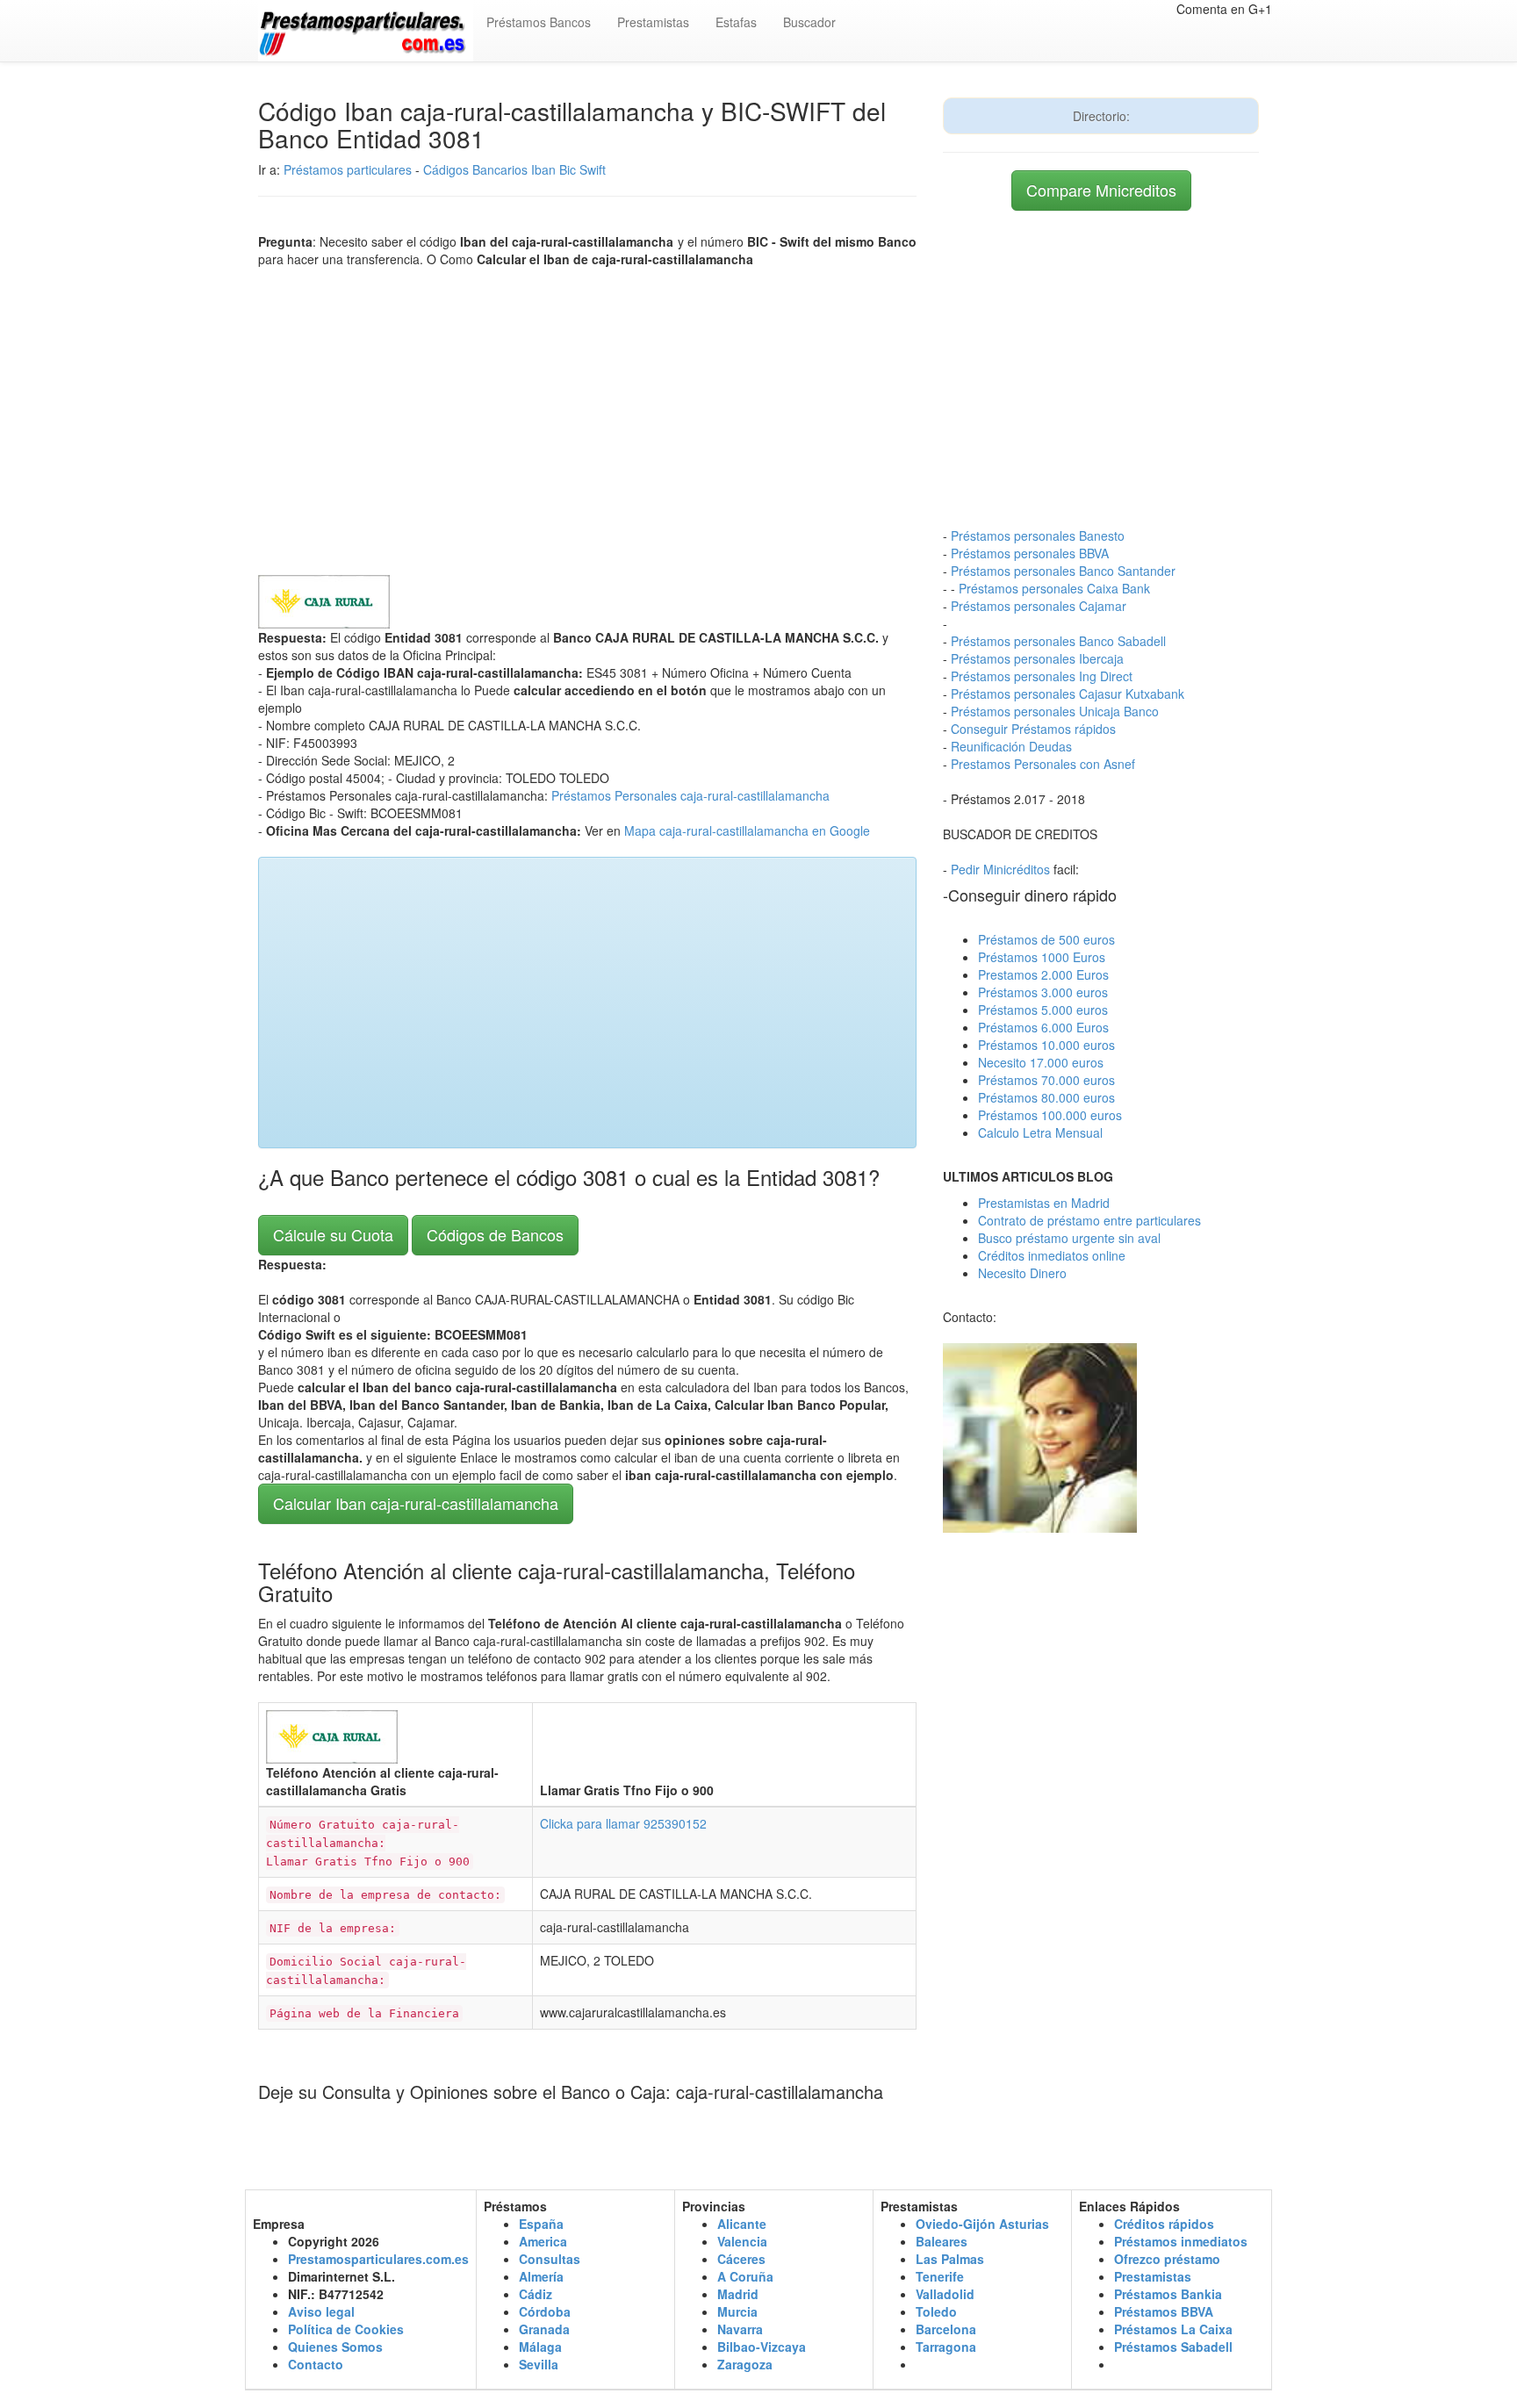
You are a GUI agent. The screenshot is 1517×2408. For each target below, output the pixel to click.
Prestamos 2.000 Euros (1043, 974)
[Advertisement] (587, 417)
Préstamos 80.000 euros (1046, 1097)
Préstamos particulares (348, 169)
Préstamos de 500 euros (1046, 939)
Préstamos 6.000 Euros (1043, 1027)
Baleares (942, 2241)
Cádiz (536, 2294)
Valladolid (945, 2294)
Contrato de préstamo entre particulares (1089, 1220)
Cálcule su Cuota (333, 1234)
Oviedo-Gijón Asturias (982, 2224)
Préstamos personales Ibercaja (1037, 658)
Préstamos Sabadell (1173, 2347)
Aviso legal (321, 2311)
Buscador (809, 22)
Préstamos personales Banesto (1038, 536)
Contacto (316, 2364)
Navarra (740, 2329)
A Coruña (745, 2276)
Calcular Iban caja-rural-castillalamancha (416, 1503)
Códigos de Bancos (495, 1234)
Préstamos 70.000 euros (1046, 1080)
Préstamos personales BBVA (1030, 553)
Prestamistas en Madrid (1044, 1203)
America (543, 2241)
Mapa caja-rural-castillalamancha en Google (747, 830)
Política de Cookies (346, 2329)
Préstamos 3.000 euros (1043, 992)
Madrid (738, 2294)
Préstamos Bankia (1168, 2294)
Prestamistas (653, 22)
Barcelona (946, 2329)
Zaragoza (745, 2364)
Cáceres (741, 2259)
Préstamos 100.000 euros (1050, 1115)
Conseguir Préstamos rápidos (1033, 729)
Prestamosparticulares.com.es (378, 2259)
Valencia (742, 2241)
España (541, 2224)
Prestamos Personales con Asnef (1043, 764)
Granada (544, 2329)
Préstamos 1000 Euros (1042, 957)
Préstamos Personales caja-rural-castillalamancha (690, 795)
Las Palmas (950, 2259)
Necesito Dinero (1022, 1273)
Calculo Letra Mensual (1040, 1132)
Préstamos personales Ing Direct (1042, 676)
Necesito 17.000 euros (1041, 1062)
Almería (541, 2276)
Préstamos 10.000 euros (1046, 1045)
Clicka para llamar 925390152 (623, 1823)
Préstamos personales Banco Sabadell (1058, 641)
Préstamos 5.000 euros (1043, 1010)
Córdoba (545, 2311)
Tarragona (946, 2347)
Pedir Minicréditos (1000, 869)
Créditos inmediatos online (1052, 1255)
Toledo (936, 2311)
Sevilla (539, 2364)
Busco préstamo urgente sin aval (1069, 1238)
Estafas (736, 22)
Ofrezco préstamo (1167, 2259)
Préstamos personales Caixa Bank (1054, 588)
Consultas (550, 2259)
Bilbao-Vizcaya (762, 2347)
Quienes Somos (335, 2347)
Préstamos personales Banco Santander (1063, 571)
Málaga (540, 2347)
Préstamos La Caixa (1173, 2329)
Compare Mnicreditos (1101, 190)
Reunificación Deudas (1011, 746)
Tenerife (940, 2276)
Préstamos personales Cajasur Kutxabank (1068, 694)
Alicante (742, 2224)
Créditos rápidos (1164, 2224)
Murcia (737, 2311)
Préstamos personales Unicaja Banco (1055, 711)
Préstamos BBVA (1164, 2311)
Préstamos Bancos (539, 22)
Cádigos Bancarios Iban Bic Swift (514, 169)
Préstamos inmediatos (1181, 2241)
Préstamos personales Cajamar (1039, 606)
